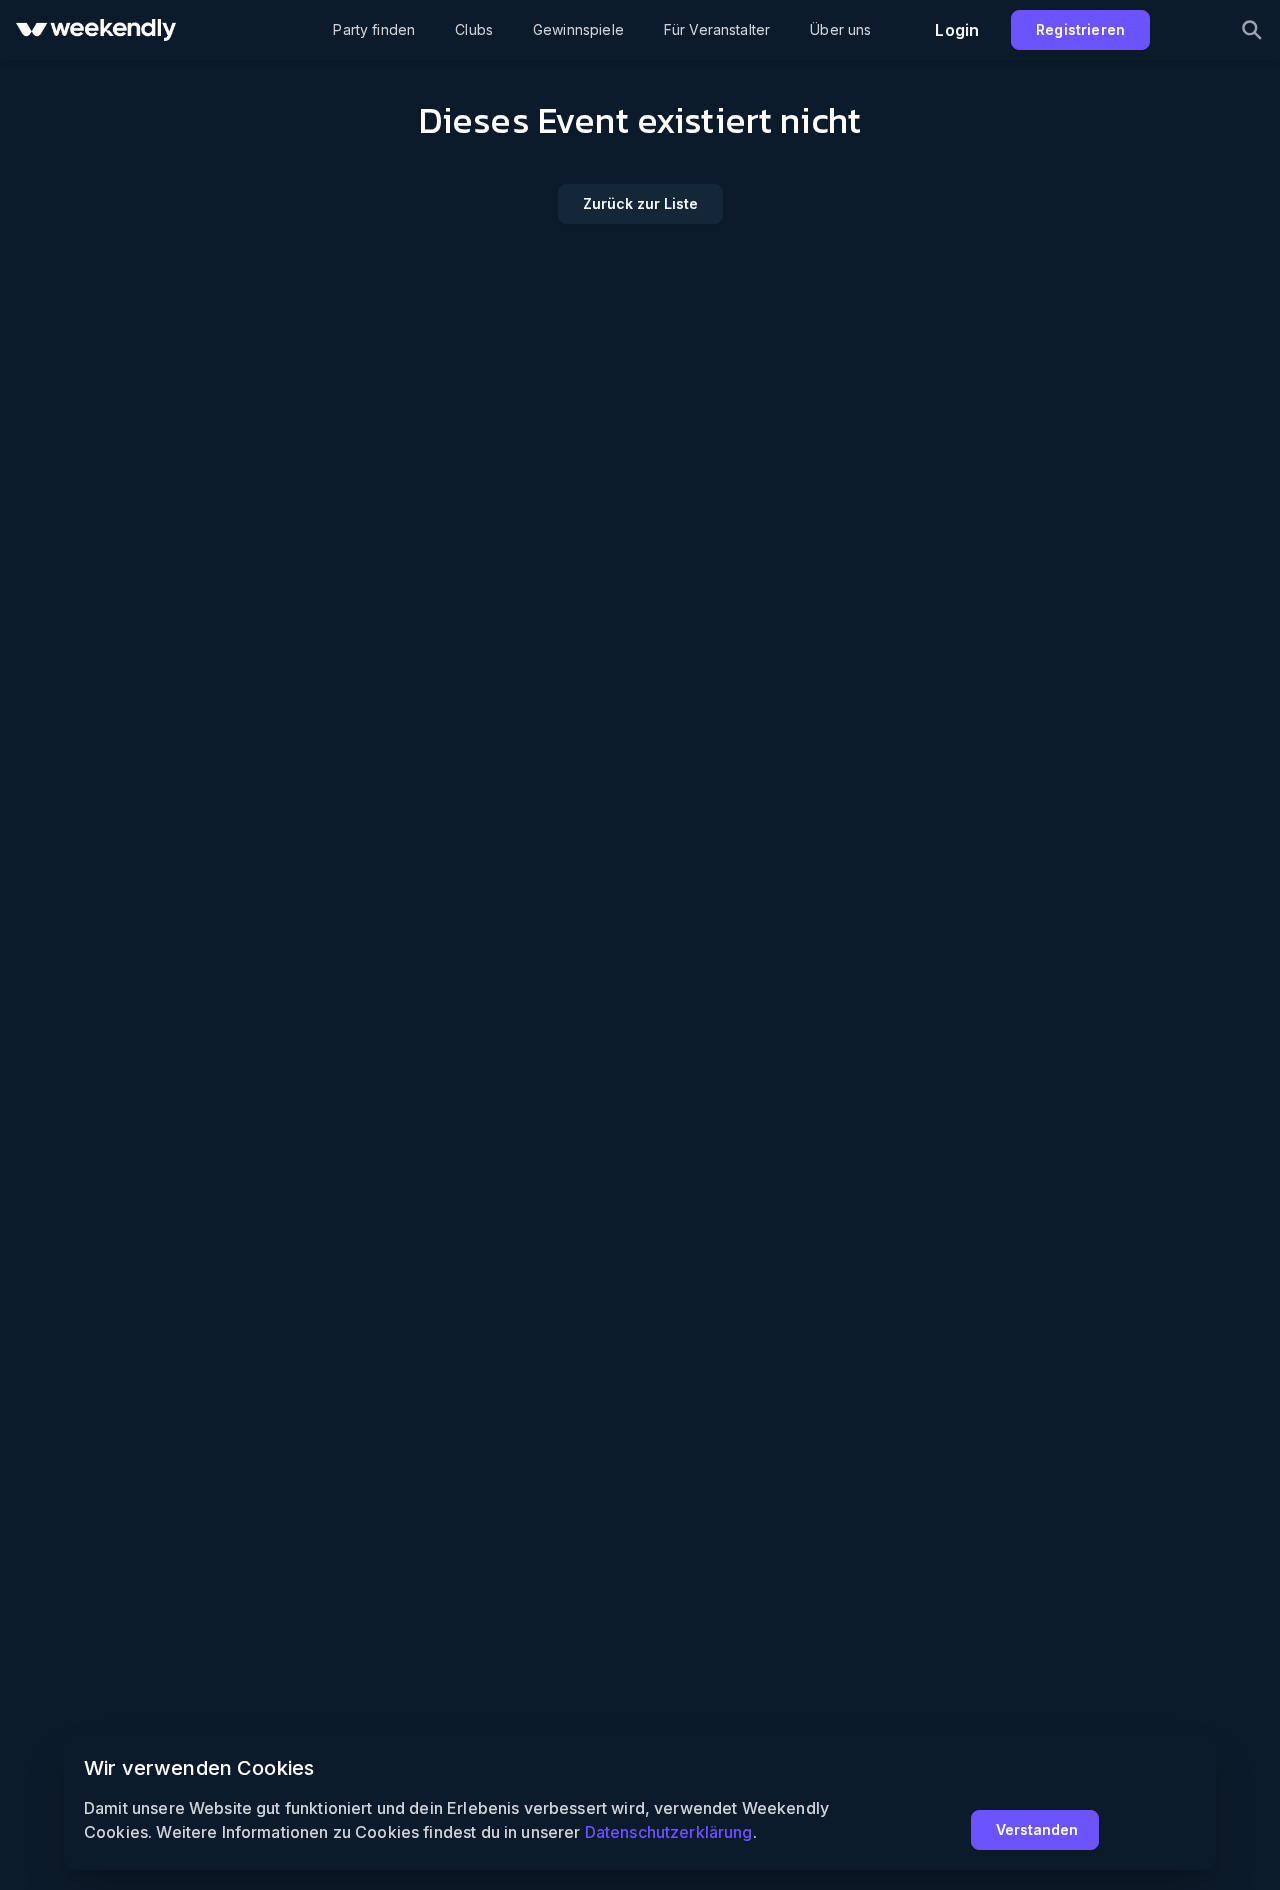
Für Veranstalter (717, 29)
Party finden (374, 29)
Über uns (840, 29)
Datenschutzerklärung (668, 1832)
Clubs (474, 29)
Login (957, 30)
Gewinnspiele (578, 29)
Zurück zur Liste (640, 203)
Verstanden (1037, 1829)
